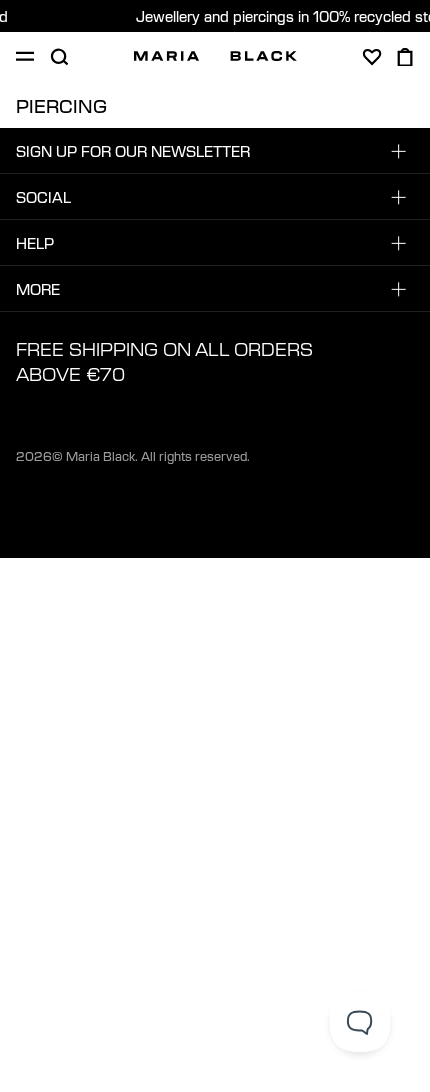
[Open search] (59, 57)
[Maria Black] (215, 56)
